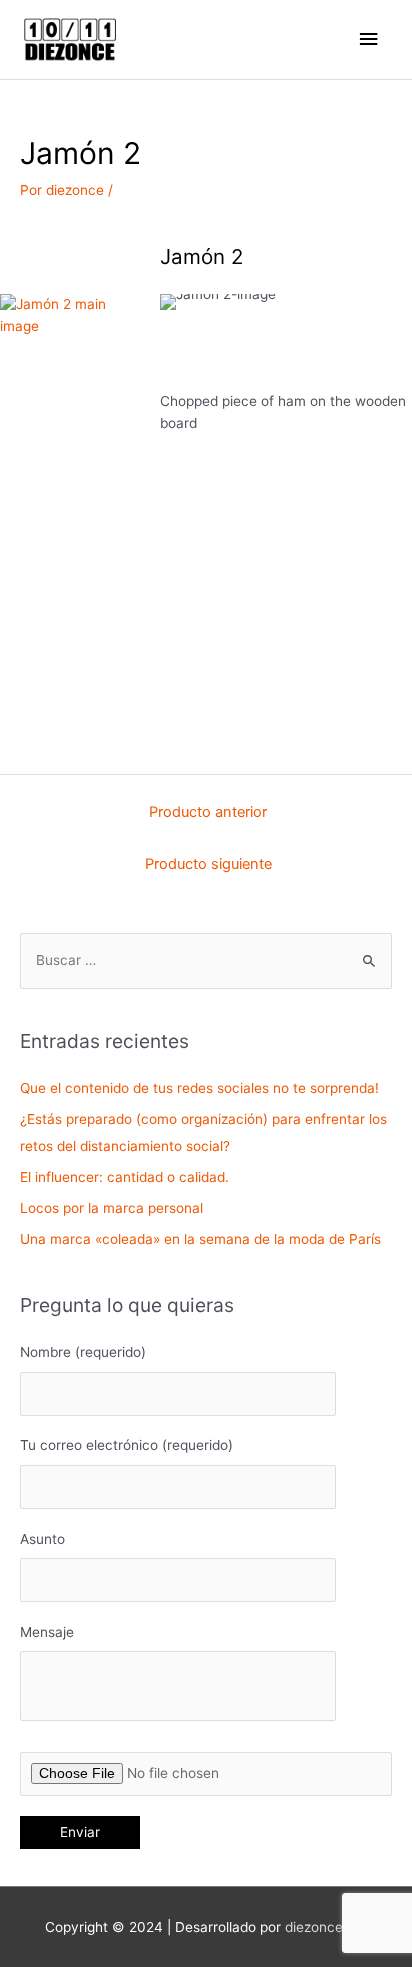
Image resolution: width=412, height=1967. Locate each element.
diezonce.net (326, 1927)
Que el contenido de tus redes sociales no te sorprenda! (199, 1088)
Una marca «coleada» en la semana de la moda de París (200, 1239)
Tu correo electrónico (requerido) (126, 1445)
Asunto (42, 1539)
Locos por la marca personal (111, 1208)
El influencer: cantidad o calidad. (124, 1177)
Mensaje (47, 1632)
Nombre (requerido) (83, 1352)
